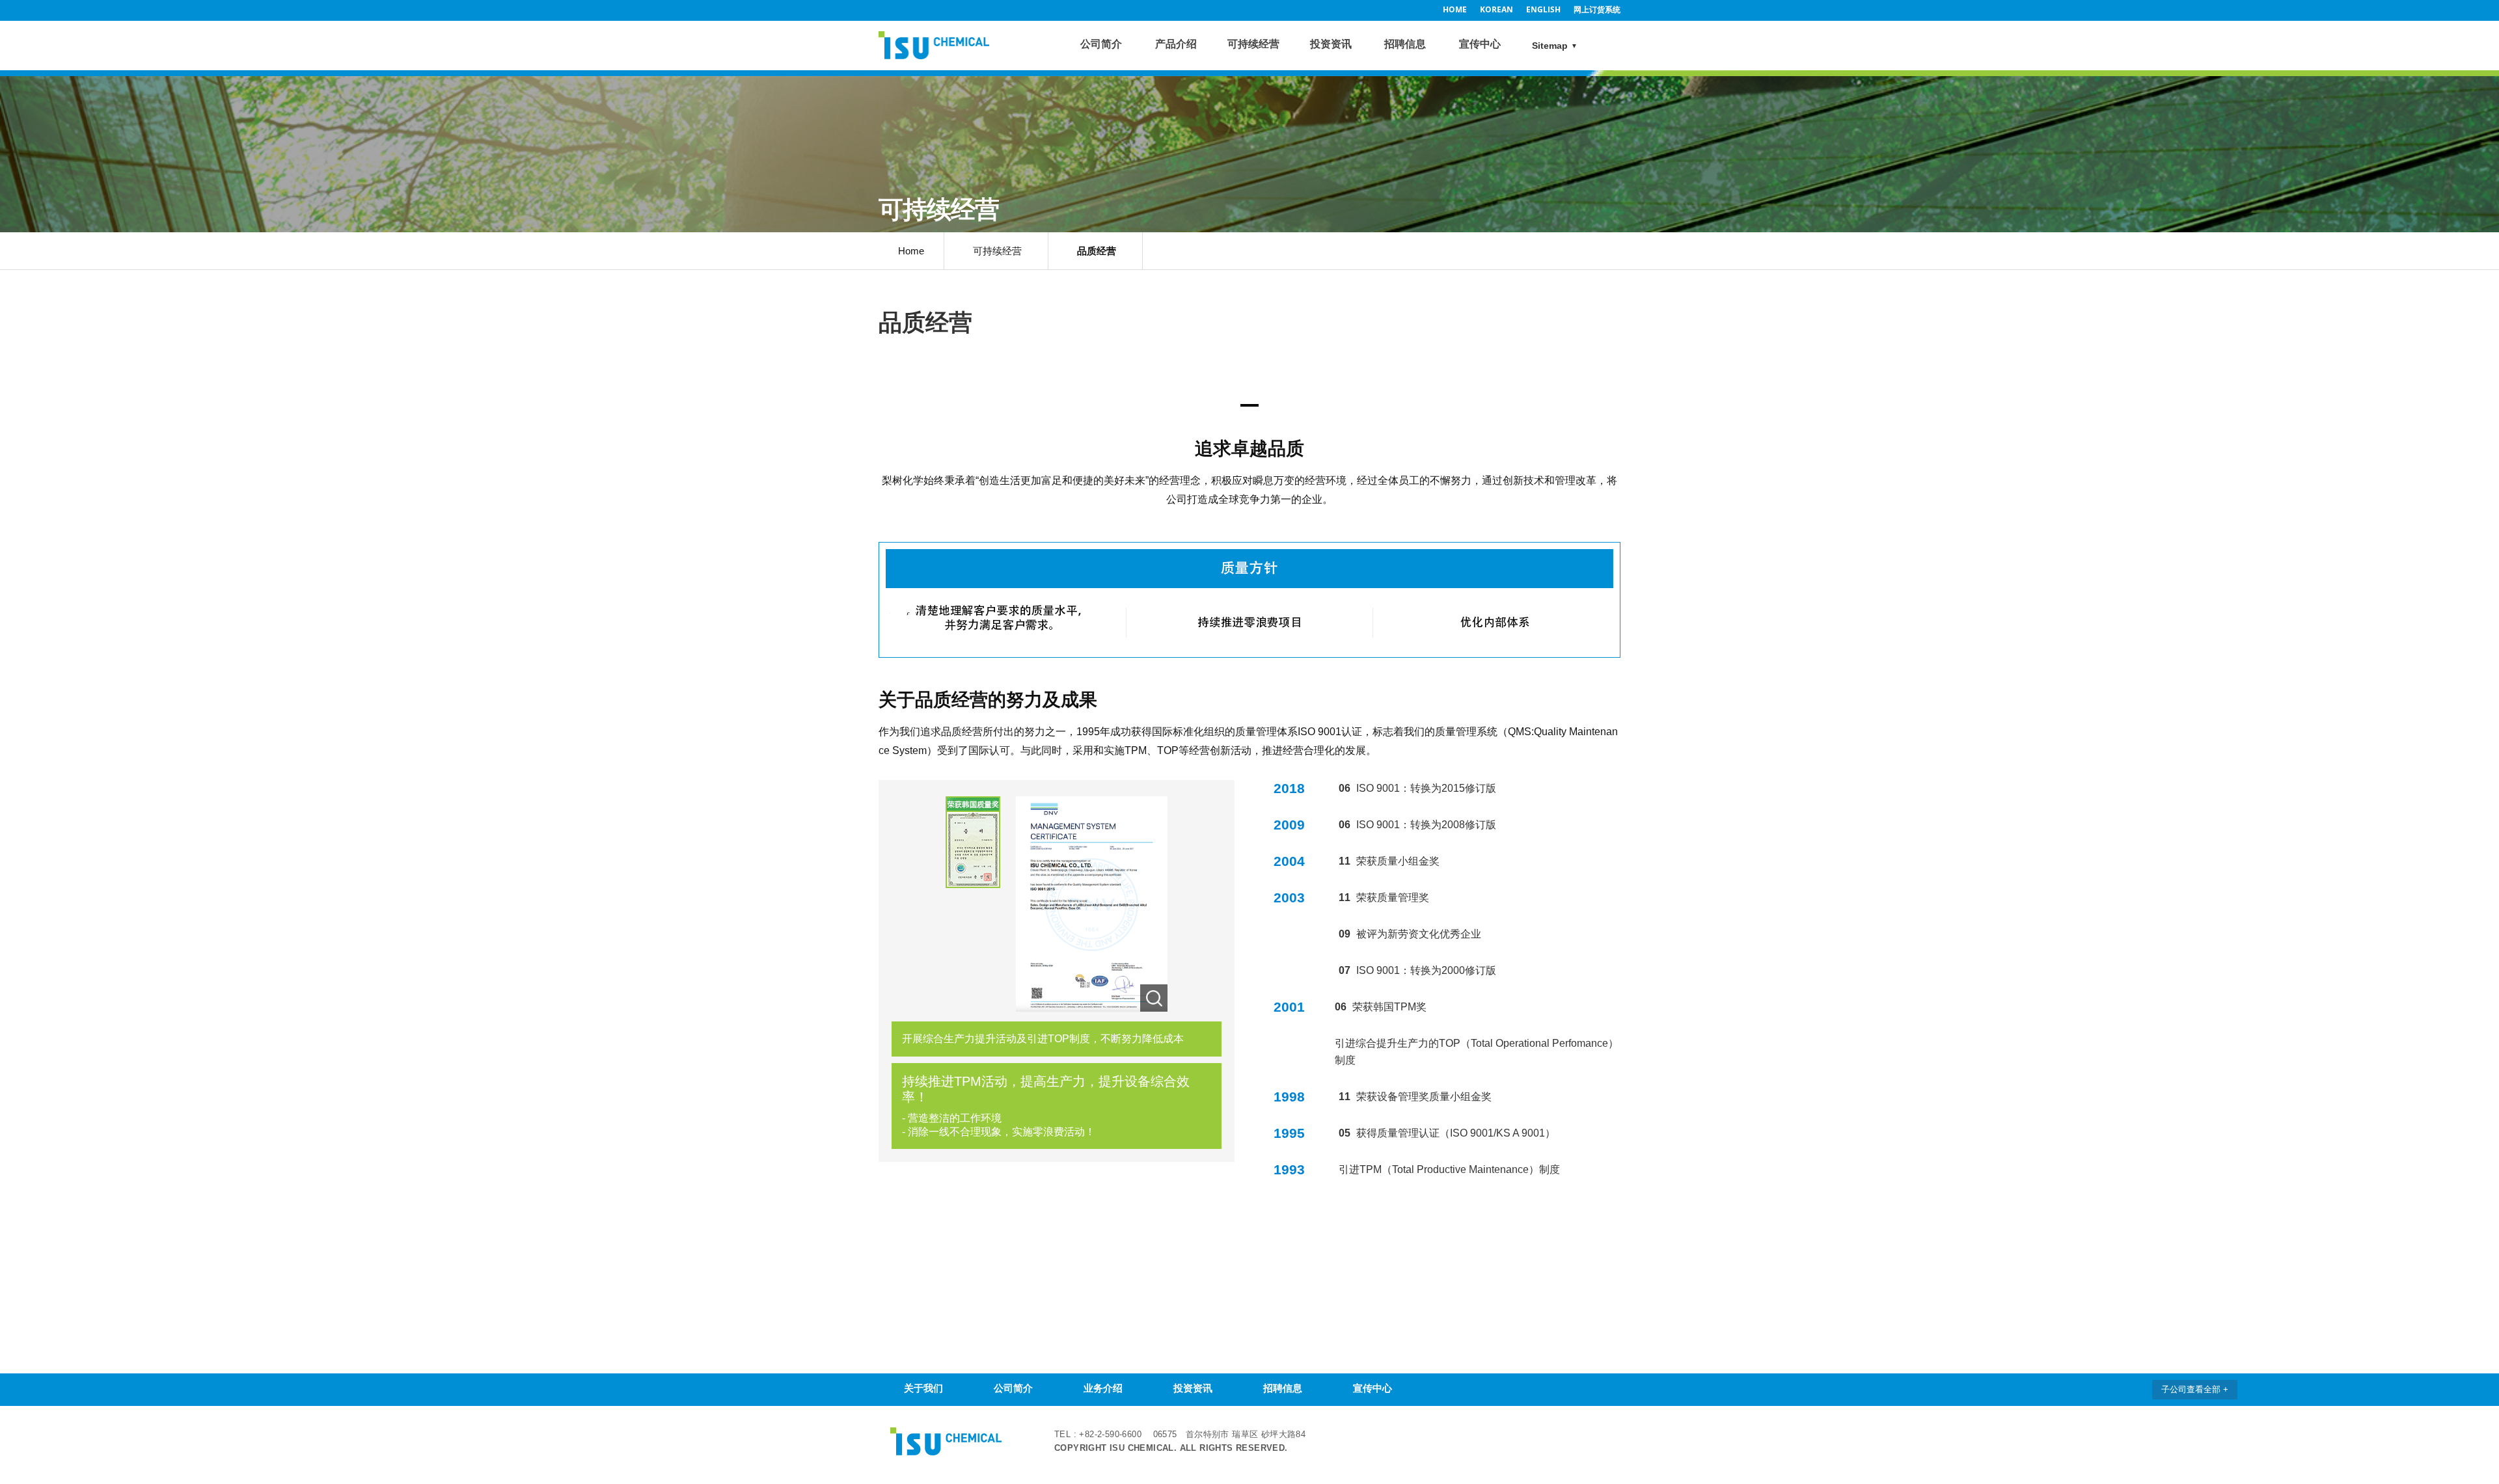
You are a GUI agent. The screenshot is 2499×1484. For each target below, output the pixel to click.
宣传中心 (1480, 44)
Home (911, 251)
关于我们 (923, 1388)
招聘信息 (1405, 44)
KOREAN (1496, 9)
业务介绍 (1103, 1388)
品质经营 (1097, 251)
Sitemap (1550, 46)
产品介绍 (1176, 44)
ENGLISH (1543, 9)
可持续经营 (1253, 44)
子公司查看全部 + (2195, 1389)
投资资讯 (1331, 44)
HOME (1455, 9)
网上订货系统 (1597, 9)
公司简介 (1101, 44)
